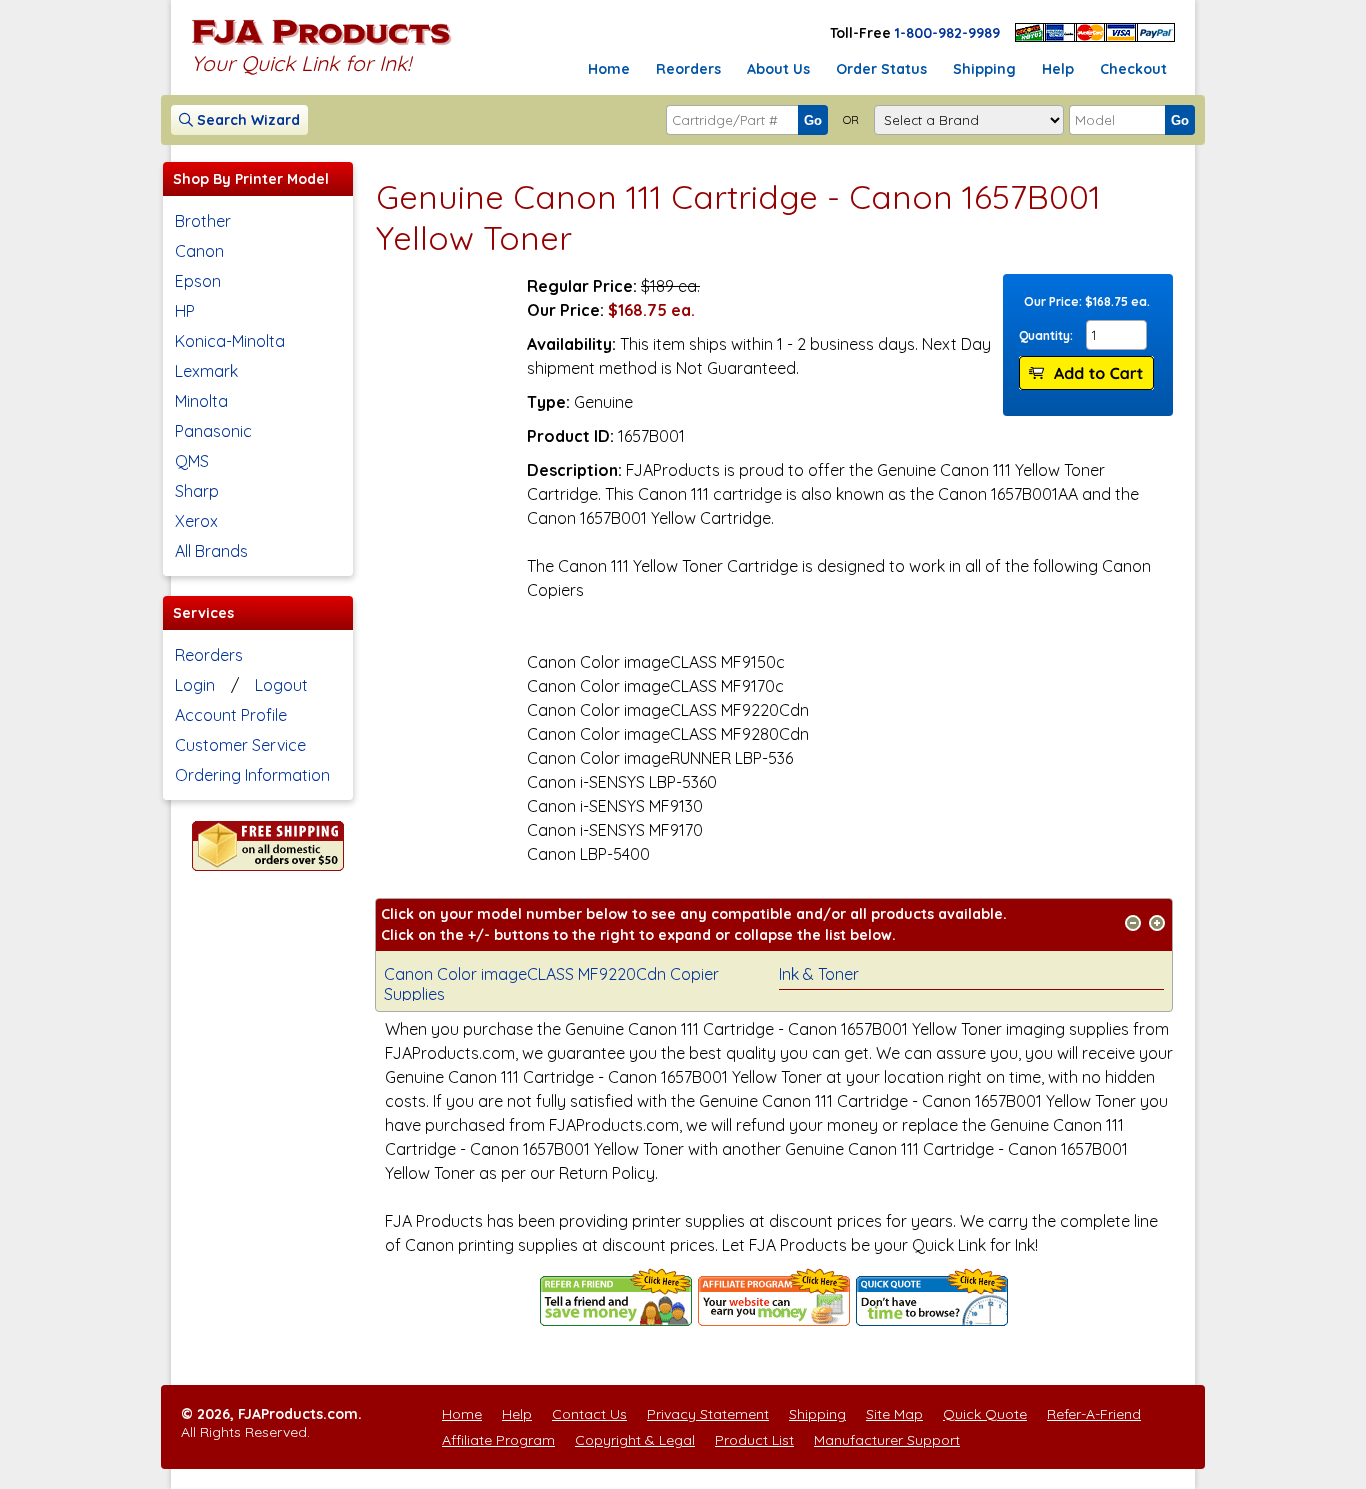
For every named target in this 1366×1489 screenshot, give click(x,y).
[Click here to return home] (321, 44)
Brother (203, 221)
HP (185, 311)
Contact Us (589, 1414)
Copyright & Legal (635, 1440)
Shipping (984, 69)
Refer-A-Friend (1094, 1414)
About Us (778, 69)
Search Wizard (246, 120)
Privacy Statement (708, 1414)
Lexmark (206, 371)
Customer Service (240, 745)
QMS (192, 461)
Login (195, 685)
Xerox (196, 521)
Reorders (688, 69)
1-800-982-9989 (947, 33)
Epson (198, 281)
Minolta (201, 401)
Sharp (197, 491)
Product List (754, 1440)
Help (1058, 69)
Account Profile (231, 715)
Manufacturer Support (887, 1440)
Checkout (1133, 69)
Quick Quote (985, 1414)
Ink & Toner (819, 974)
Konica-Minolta (230, 341)
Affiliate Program (498, 1440)
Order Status (881, 69)
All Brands (211, 551)
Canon (199, 251)
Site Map (894, 1414)
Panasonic (213, 431)
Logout (281, 685)
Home (609, 69)
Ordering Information (252, 775)
